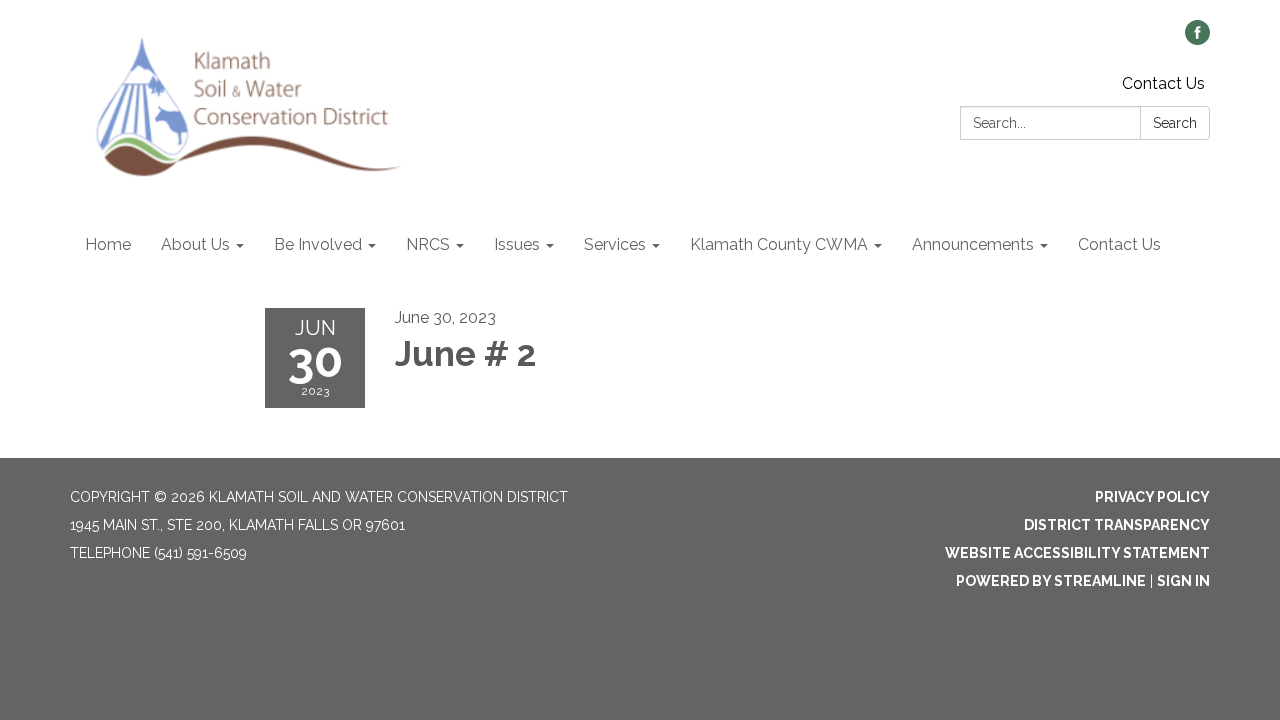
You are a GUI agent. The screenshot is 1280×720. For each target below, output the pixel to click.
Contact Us (1163, 83)
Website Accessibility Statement (1077, 553)
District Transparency (1117, 525)
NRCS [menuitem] (428, 244)
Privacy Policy (1152, 497)
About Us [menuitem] (195, 244)
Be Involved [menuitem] (318, 244)
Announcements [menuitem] (973, 244)
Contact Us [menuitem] (1119, 244)
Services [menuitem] (615, 244)
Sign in (1183, 581)
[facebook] (1197, 39)
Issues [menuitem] (517, 244)
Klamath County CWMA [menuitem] (779, 244)
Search (1175, 123)
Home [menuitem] (108, 244)
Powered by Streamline (1051, 581)
